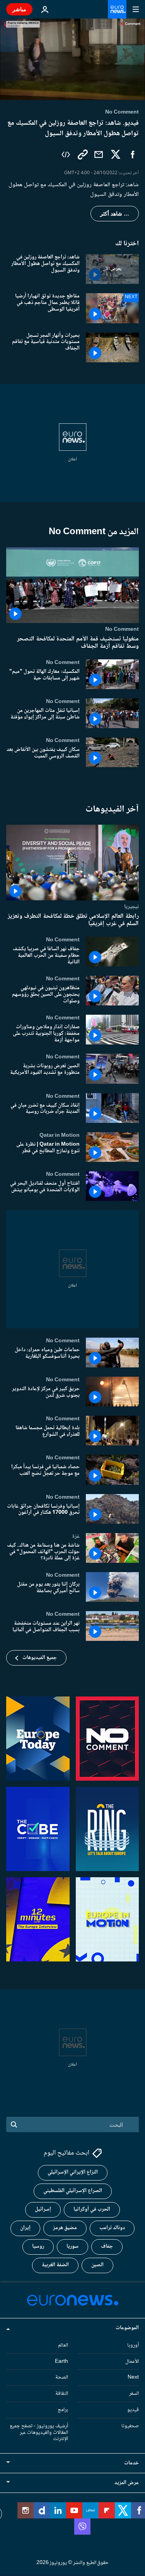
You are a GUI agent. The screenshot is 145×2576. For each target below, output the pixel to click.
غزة (76, 1536)
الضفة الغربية (55, 2265)
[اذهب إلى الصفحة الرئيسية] (117, 9)
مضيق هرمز (65, 2228)
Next (133, 2378)
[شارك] (99, 155)
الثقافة (62, 2394)
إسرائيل (43, 2210)
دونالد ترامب (112, 2228)
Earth (61, 2362)
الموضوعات (127, 2328)
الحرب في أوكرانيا (92, 2210)
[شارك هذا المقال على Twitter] (116, 155)
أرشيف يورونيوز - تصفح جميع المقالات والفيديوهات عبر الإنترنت (39, 2433)
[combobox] (72, 2124)
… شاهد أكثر (115, 214)
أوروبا (133, 2345)
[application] (72, 59)
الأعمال (132, 2362)
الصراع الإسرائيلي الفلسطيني (73, 2191)
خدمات (131, 2464)
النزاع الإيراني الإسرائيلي (73, 2173)
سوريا (72, 2247)
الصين (97, 2265)
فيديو (133, 2410)
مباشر (19, 9)
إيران (25, 2228)
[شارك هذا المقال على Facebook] (133, 155)
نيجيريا (131, 907)
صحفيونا (130, 2426)
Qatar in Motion (60, 1135)
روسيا (38, 2247)
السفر (134, 2394)
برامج (63, 2410)
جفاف (107, 2247)
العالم (63, 2345)
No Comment (122, 629)
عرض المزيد (127, 2483)
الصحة (62, 2378)
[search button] (14, 2124)
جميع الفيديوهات (40, 1658)
